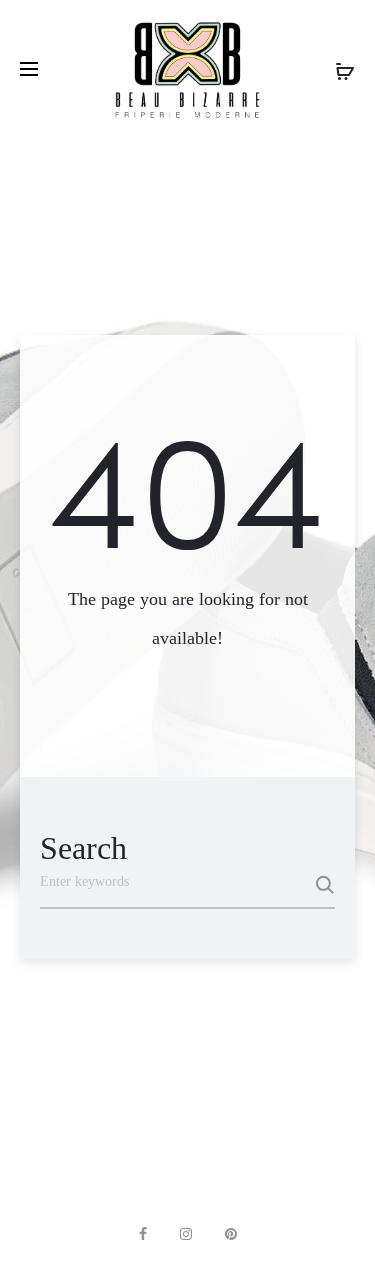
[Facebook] (143, 1234)
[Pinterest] (231, 1234)
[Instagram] (186, 1234)
